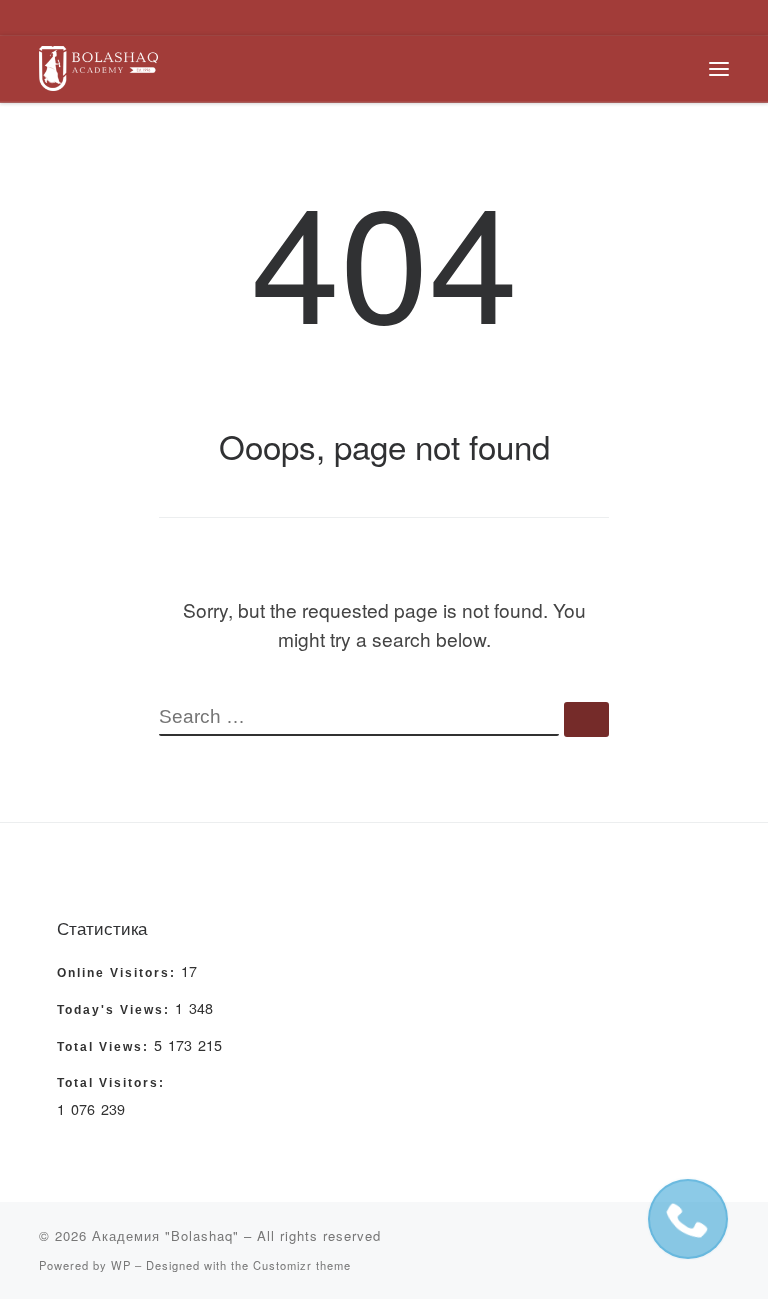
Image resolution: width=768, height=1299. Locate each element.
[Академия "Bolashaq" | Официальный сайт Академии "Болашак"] (98, 64)
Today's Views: (116, 1010)
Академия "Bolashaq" (165, 1235)
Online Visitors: (119, 973)
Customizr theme (302, 1265)
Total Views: (105, 1047)
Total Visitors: (113, 1083)
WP (121, 1265)
